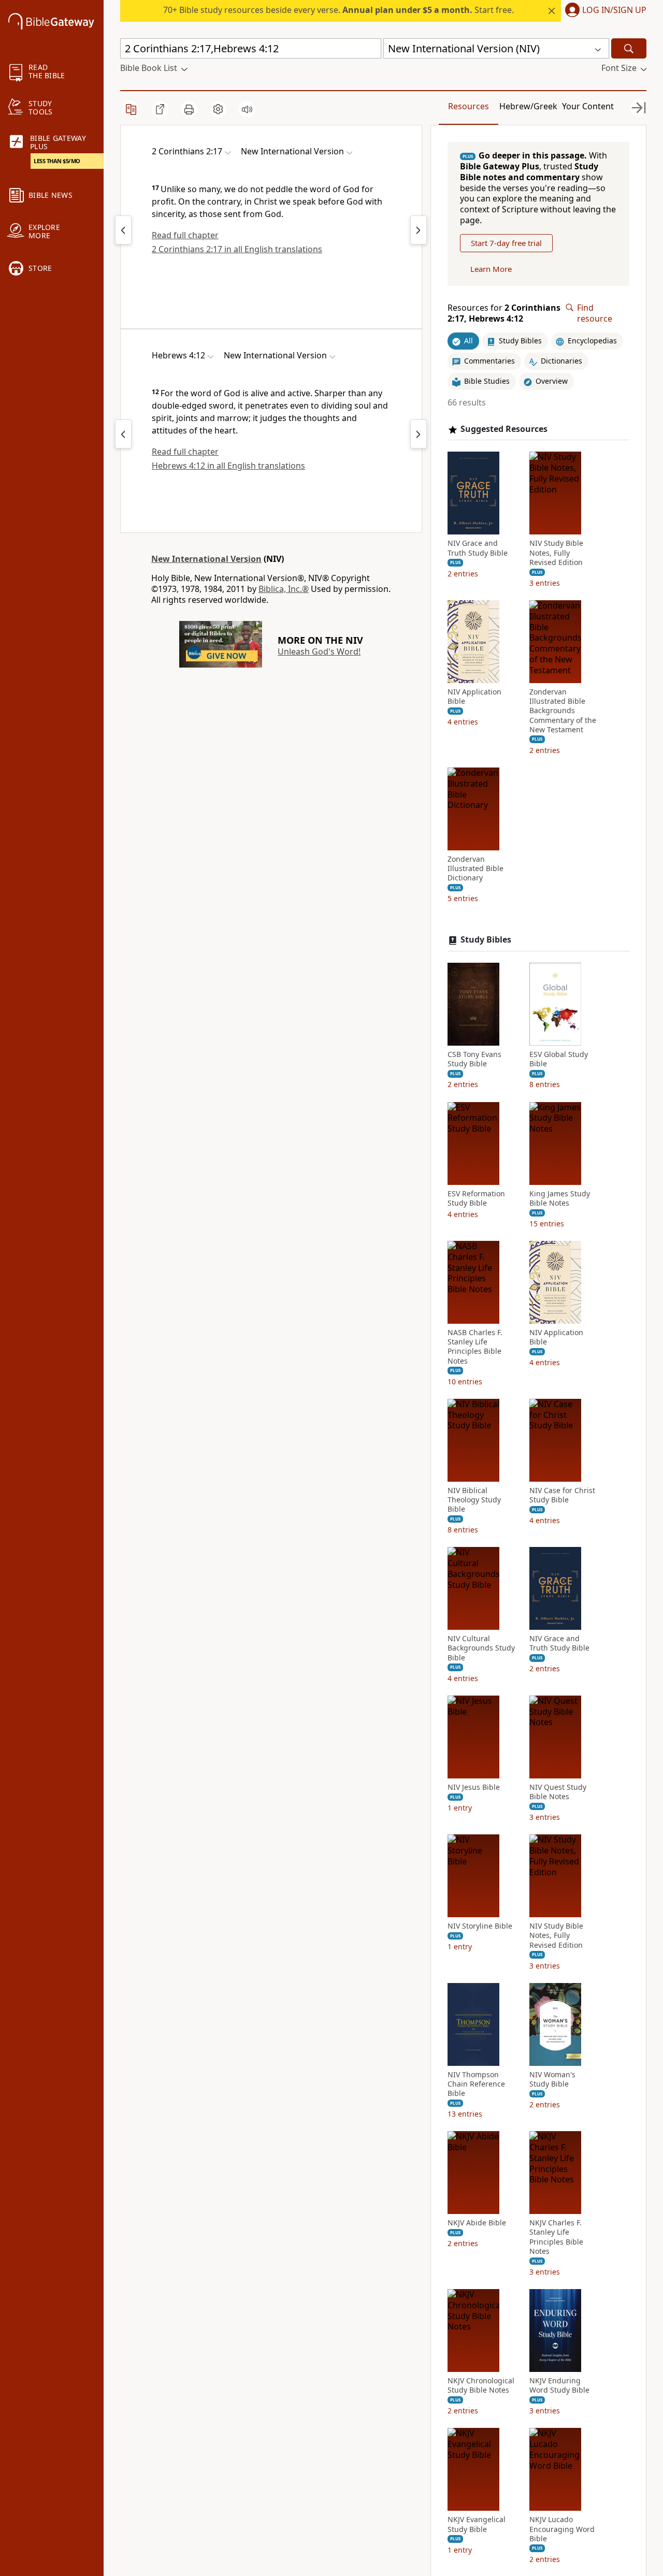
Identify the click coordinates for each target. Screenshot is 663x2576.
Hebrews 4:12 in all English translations (228, 466)
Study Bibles (486, 940)
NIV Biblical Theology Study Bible (474, 1500)
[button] (604, 11)
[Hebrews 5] (419, 434)
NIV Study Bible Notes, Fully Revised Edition (556, 553)
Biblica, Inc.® (284, 589)
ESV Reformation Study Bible (476, 1198)
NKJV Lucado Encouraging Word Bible (562, 2529)
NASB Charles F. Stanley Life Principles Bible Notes (475, 1347)
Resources (469, 106)
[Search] (629, 48)
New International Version (206, 559)
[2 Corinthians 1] (123, 230)
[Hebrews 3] (123, 434)
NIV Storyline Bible (480, 1926)
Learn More (491, 269)
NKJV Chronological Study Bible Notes (481, 2385)
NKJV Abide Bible (477, 2223)
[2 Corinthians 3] (419, 230)
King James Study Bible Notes (560, 1198)
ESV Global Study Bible (559, 1059)
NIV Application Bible (474, 697)
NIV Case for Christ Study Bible (562, 1495)
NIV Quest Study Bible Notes (558, 1792)
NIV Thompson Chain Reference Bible (476, 2084)
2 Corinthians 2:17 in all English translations (237, 249)
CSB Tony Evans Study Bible (474, 1059)
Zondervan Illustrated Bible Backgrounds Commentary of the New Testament (563, 711)
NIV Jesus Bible (474, 1787)
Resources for (504, 313)
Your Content (588, 106)
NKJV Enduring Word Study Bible (559, 2385)
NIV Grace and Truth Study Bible (478, 548)
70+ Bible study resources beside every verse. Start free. (338, 10)
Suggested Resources (504, 429)
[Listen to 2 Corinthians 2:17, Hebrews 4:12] (247, 109)
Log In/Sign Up (614, 10)
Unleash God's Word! (319, 652)
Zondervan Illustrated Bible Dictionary (475, 869)
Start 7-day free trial (506, 243)
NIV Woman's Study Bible (552, 2079)
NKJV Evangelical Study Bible (477, 2524)
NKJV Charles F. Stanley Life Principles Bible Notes (556, 2237)
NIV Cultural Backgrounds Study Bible (481, 1648)
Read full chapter (185, 235)
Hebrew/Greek (528, 106)
